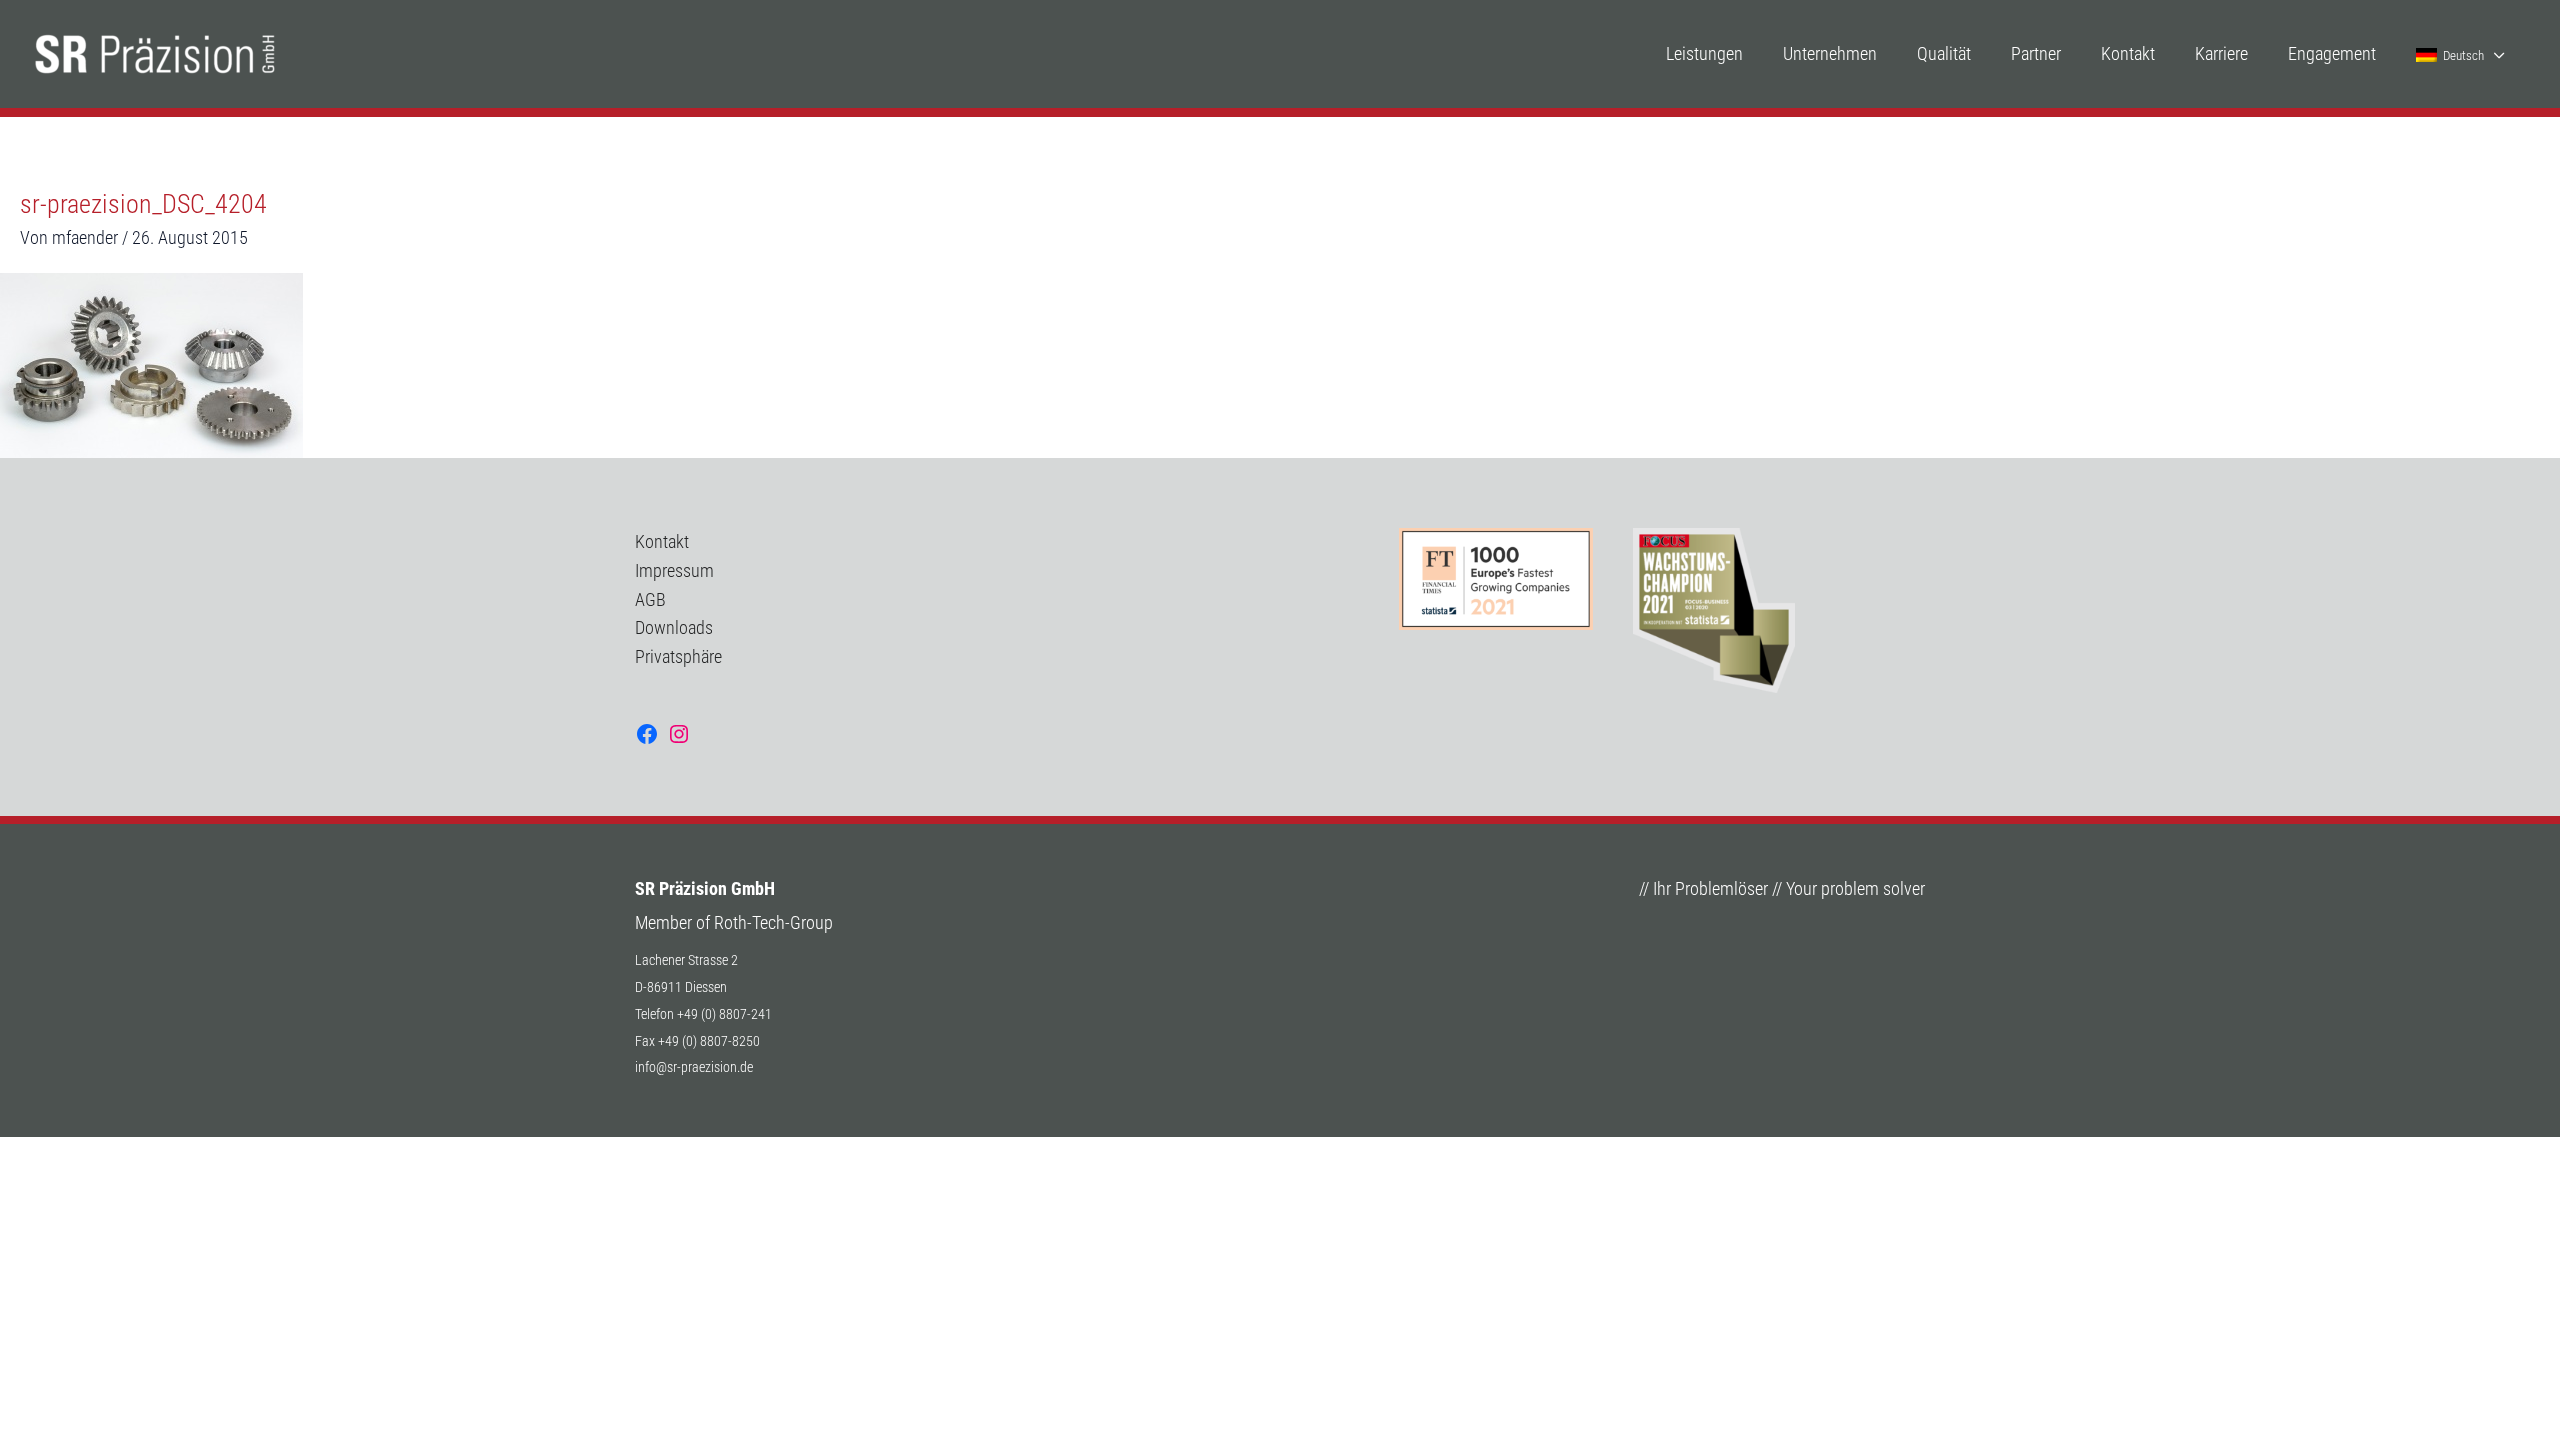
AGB (650, 599)
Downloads (674, 627)
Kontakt (662, 541)
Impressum (674, 570)
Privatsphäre (678, 656)
